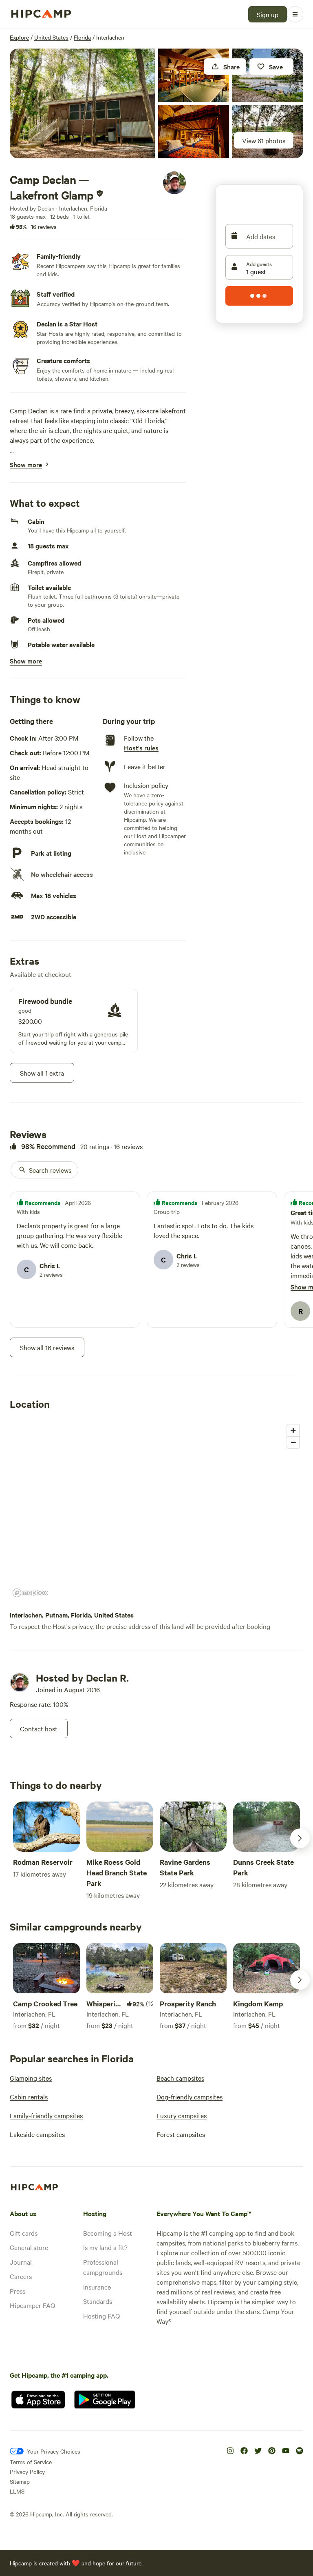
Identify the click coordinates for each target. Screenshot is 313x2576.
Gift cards (24, 2233)
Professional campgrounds (103, 2267)
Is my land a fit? (105, 2247)
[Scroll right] (300, 1838)
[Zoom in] (293, 1430)
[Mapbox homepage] (30, 1593)
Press (18, 2291)
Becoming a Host (108, 2233)
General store (29, 2247)
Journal (21, 2262)
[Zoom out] (293, 1442)
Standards (98, 2301)
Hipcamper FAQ (32, 2305)
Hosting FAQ (101, 2316)
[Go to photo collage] (82, 103)
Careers (21, 2276)
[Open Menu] (295, 14)
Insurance (97, 2287)
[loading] (259, 296)
